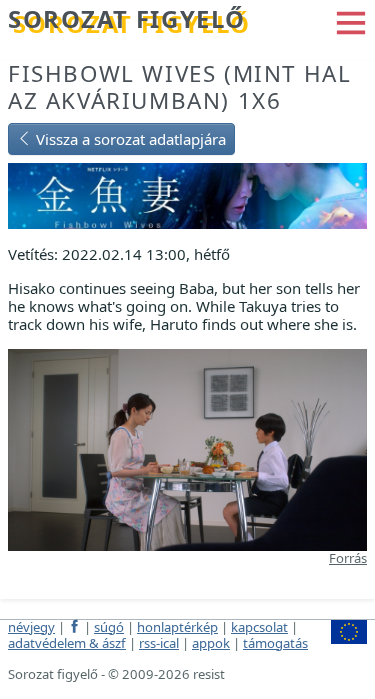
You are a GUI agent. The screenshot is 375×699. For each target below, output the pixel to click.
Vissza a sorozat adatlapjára (129, 139)
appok (211, 643)
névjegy (31, 627)
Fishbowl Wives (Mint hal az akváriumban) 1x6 (179, 87)
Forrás (348, 558)
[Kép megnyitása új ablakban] (187, 448)
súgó (109, 627)
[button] (351, 21)
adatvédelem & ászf (67, 643)
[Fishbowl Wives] (187, 194)
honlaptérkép (177, 627)
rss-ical (159, 643)
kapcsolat (259, 627)
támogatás (275, 643)
